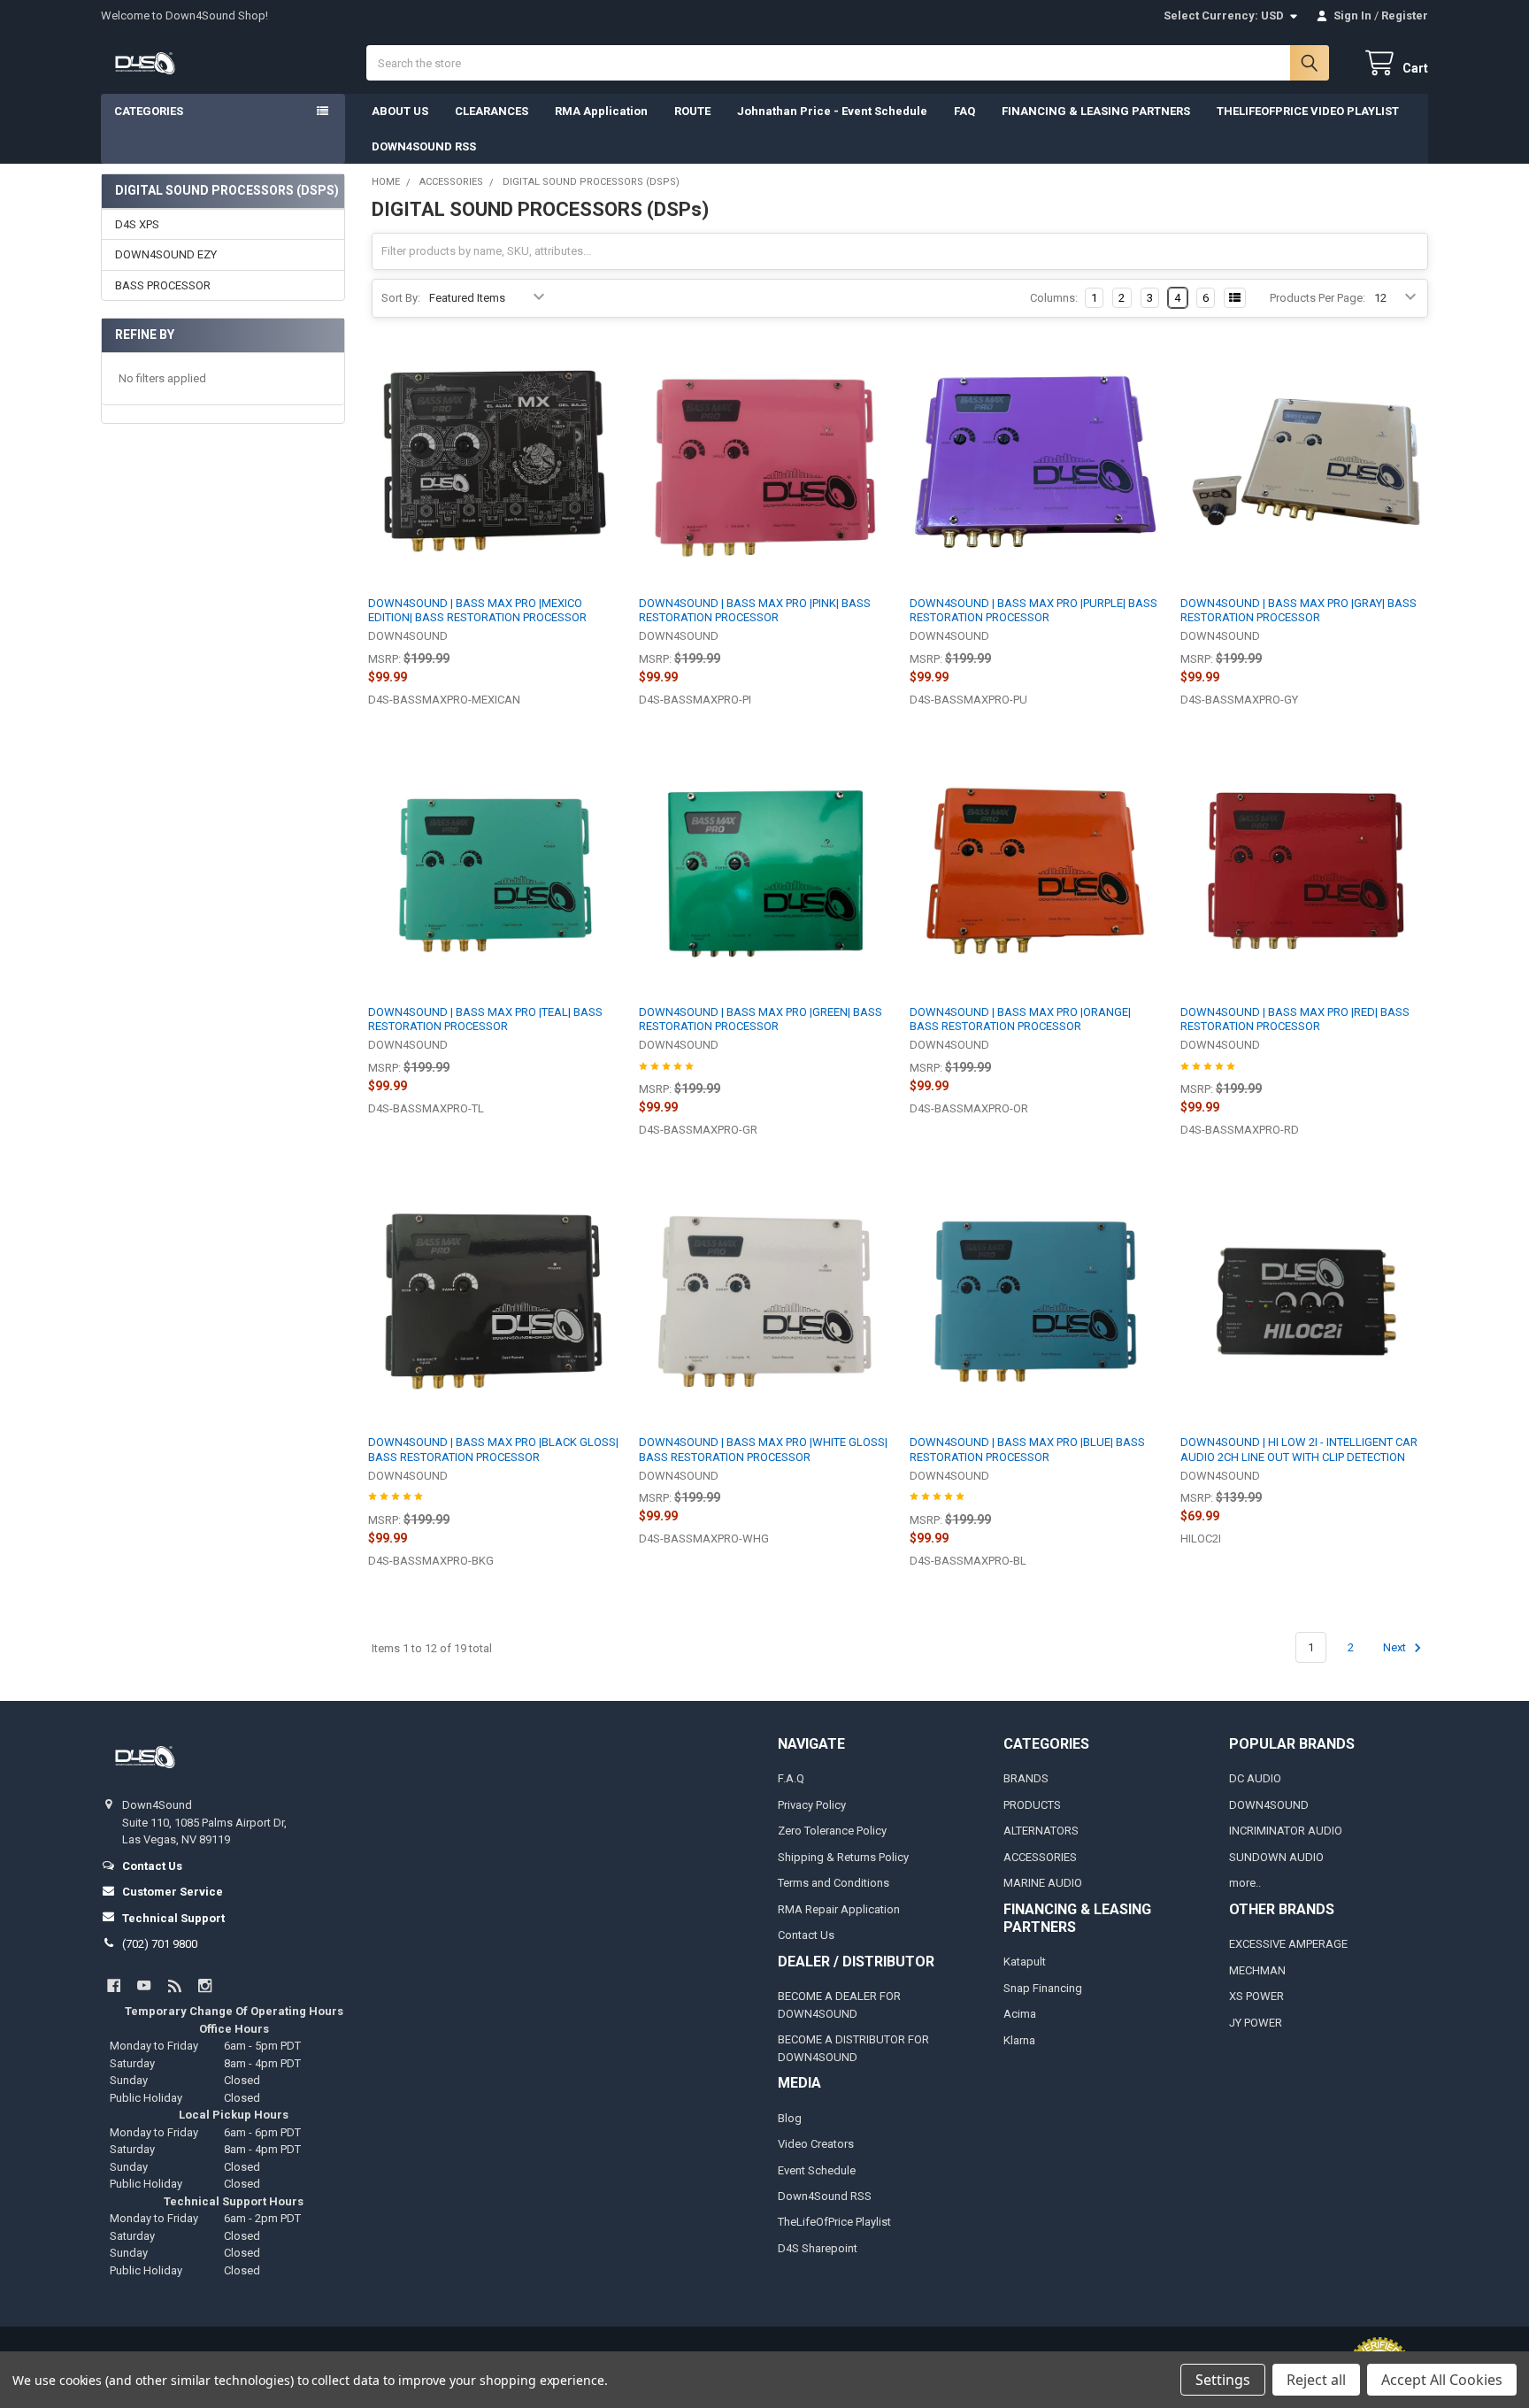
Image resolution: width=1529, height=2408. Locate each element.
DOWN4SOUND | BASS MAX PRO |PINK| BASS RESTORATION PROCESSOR (755, 610)
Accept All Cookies (1442, 2380)
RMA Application (601, 111)
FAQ (964, 111)
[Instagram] (205, 1985)
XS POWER (1256, 1996)
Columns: (1054, 298)
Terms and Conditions (834, 1883)
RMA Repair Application (839, 1909)
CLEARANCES (492, 111)
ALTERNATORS (1041, 1831)
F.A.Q (791, 1778)
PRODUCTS (1032, 1805)
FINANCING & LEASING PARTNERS (1096, 111)
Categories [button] (149, 111)
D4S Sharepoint (818, 2248)
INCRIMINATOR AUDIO (1286, 1831)
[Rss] (175, 1985)
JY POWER (1256, 2023)
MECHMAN (1257, 1970)
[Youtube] (144, 1985)
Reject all (1316, 2380)
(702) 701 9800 (160, 1944)
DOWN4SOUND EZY (166, 254)
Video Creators (816, 2144)
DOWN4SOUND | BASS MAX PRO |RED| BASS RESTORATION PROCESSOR (1295, 1019)
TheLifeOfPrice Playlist (834, 2222)
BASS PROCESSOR (163, 285)
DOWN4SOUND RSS (424, 146)
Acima (1020, 2014)
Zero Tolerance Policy (832, 1831)
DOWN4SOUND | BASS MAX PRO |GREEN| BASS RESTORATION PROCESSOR (761, 1019)
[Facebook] (114, 1985)
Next (1396, 1647)
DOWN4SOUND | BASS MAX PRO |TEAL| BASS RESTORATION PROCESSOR (485, 1019)
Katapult (1025, 1962)
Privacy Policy (812, 1805)
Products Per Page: (1318, 298)
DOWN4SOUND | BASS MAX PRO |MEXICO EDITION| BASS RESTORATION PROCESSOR (477, 610)
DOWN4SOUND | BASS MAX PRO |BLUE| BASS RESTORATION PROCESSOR (1027, 1449)
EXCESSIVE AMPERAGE (1288, 1944)
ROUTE (692, 111)
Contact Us (806, 1935)
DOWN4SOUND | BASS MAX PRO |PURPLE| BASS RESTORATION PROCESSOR (1033, 610)
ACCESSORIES (1040, 1857)
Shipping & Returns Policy (843, 1857)
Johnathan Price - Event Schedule (832, 111)
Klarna (1019, 2040)
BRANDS (1026, 1778)
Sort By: (401, 298)
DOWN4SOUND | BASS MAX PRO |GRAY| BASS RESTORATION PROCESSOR (1298, 610)
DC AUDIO (1255, 1778)
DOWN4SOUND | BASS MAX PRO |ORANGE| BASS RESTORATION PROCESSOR (1020, 1019)
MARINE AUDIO (1043, 1883)
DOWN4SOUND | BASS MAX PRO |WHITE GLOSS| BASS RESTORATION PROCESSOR (763, 1449)
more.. (1245, 1883)
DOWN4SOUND (1269, 1805)
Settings (1223, 2380)
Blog (790, 2118)
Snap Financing (1043, 1988)
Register (1405, 15)
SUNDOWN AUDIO (1276, 1857)
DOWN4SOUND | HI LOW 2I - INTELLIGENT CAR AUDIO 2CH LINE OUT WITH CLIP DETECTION (1299, 1449)
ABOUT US (400, 111)
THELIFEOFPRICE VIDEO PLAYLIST (1308, 111)
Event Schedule (817, 2170)
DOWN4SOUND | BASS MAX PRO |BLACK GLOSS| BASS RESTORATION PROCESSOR (493, 1449)
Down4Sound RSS (825, 2196)
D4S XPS (137, 224)
